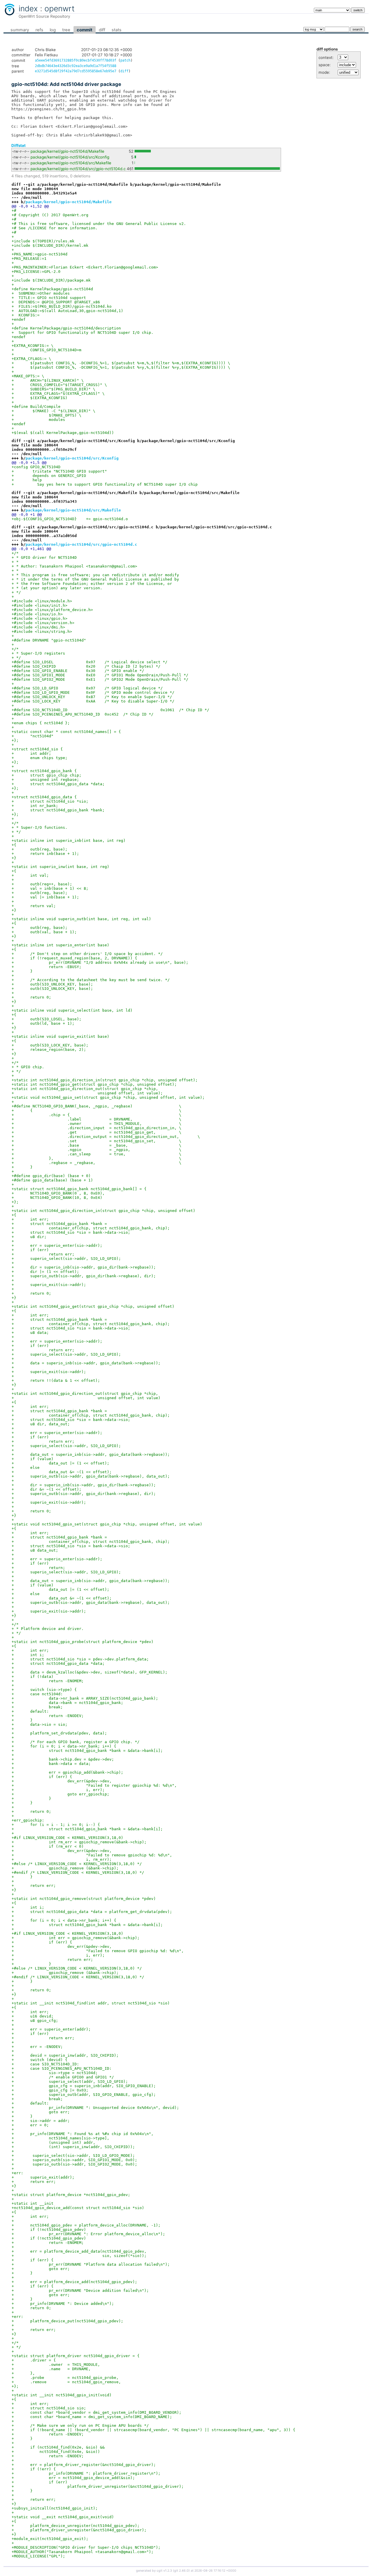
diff (102, 30)
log (53, 30)
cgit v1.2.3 (164, 2571)
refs (39, 30)
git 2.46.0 (181, 2571)
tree (66, 30)
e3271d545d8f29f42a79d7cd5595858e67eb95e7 (76, 71)
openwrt (60, 8)
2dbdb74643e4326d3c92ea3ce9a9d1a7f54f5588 (76, 66)
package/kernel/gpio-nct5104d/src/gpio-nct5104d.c (78, 169)
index (28, 8)
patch (125, 60)
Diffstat (18, 145)
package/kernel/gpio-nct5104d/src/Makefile (71, 163)
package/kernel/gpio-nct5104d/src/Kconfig (70, 157)
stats (117, 30)
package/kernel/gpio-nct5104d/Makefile (67, 151)
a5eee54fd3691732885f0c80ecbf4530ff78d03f (76, 60)
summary (20, 30)
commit (85, 30)
